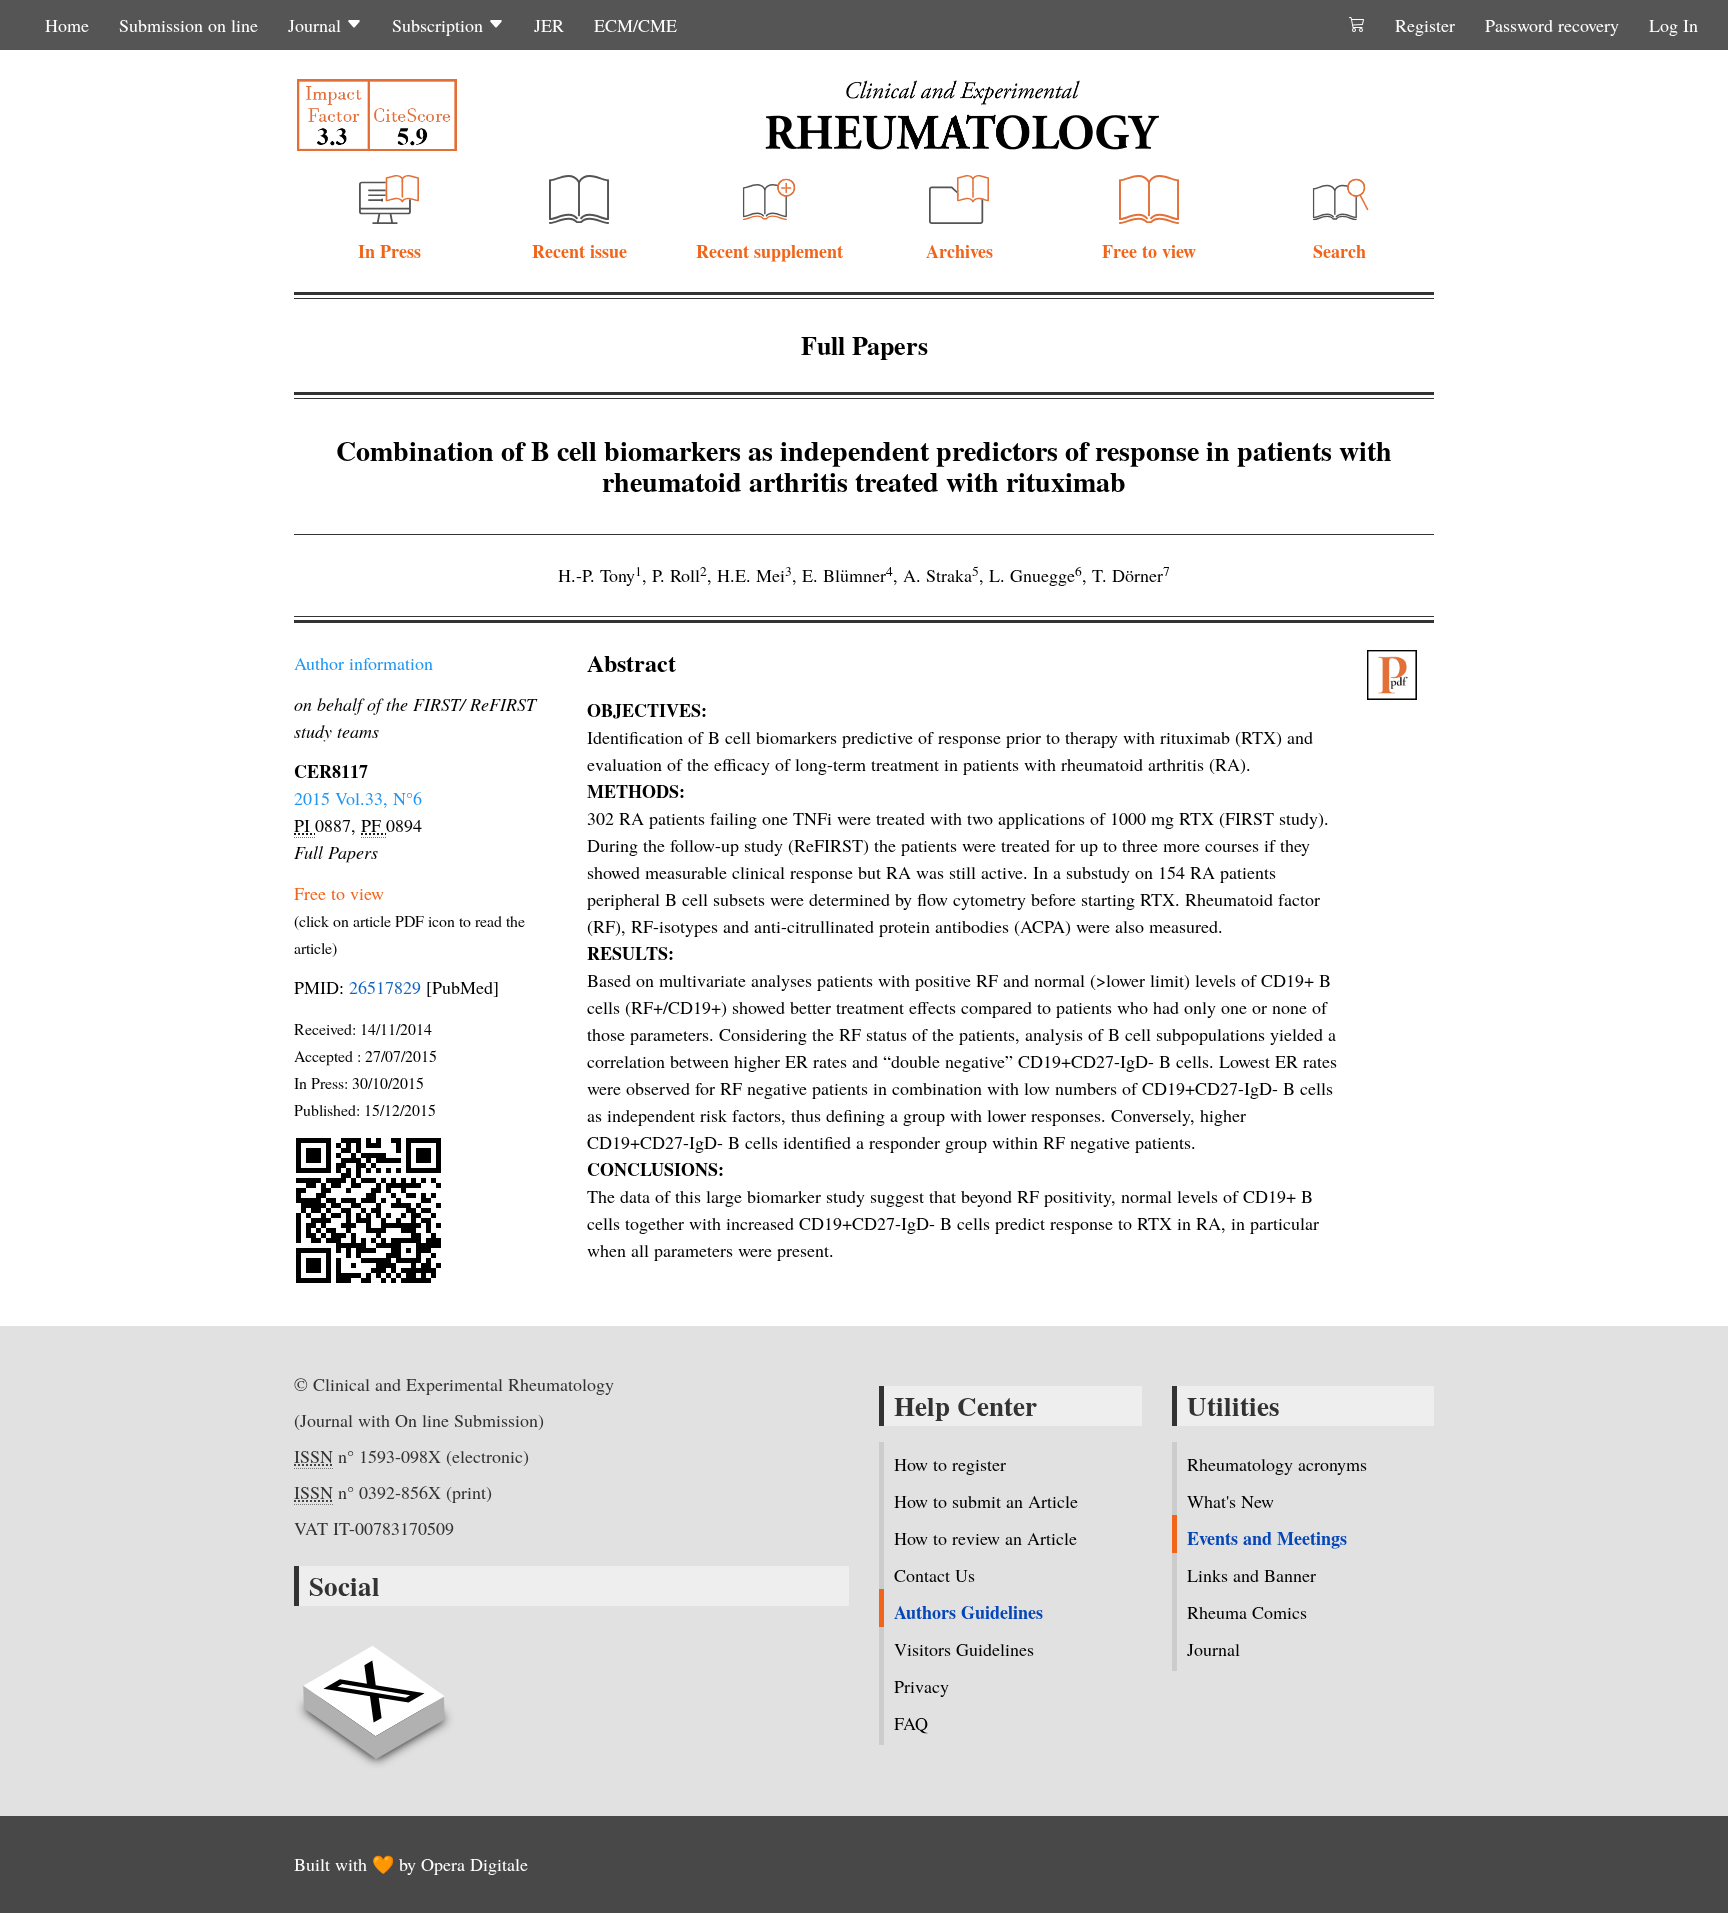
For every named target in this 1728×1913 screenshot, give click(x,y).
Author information (363, 663)
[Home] (962, 115)
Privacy (921, 1686)
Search (1339, 251)
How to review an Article (985, 1538)
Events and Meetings (1267, 1538)
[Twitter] (374, 1691)
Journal (317, 25)
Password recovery (1552, 25)
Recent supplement (769, 251)
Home (67, 25)
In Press (389, 251)
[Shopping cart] (1357, 25)
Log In (1673, 25)
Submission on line (188, 25)
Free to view (1149, 251)
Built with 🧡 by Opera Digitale (411, 1864)
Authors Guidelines (968, 1612)
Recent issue (579, 251)
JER (549, 25)
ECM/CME (635, 25)
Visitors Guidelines (964, 1649)
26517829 (385, 987)
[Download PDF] (1401, 675)
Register (1425, 25)
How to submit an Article (986, 1501)
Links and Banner (1251, 1575)
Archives (959, 251)
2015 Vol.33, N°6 (358, 798)
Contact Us (934, 1575)
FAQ (911, 1723)
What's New (1230, 1501)
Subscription (440, 25)
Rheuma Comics (1247, 1612)
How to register (950, 1464)
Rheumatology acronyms (1277, 1464)
